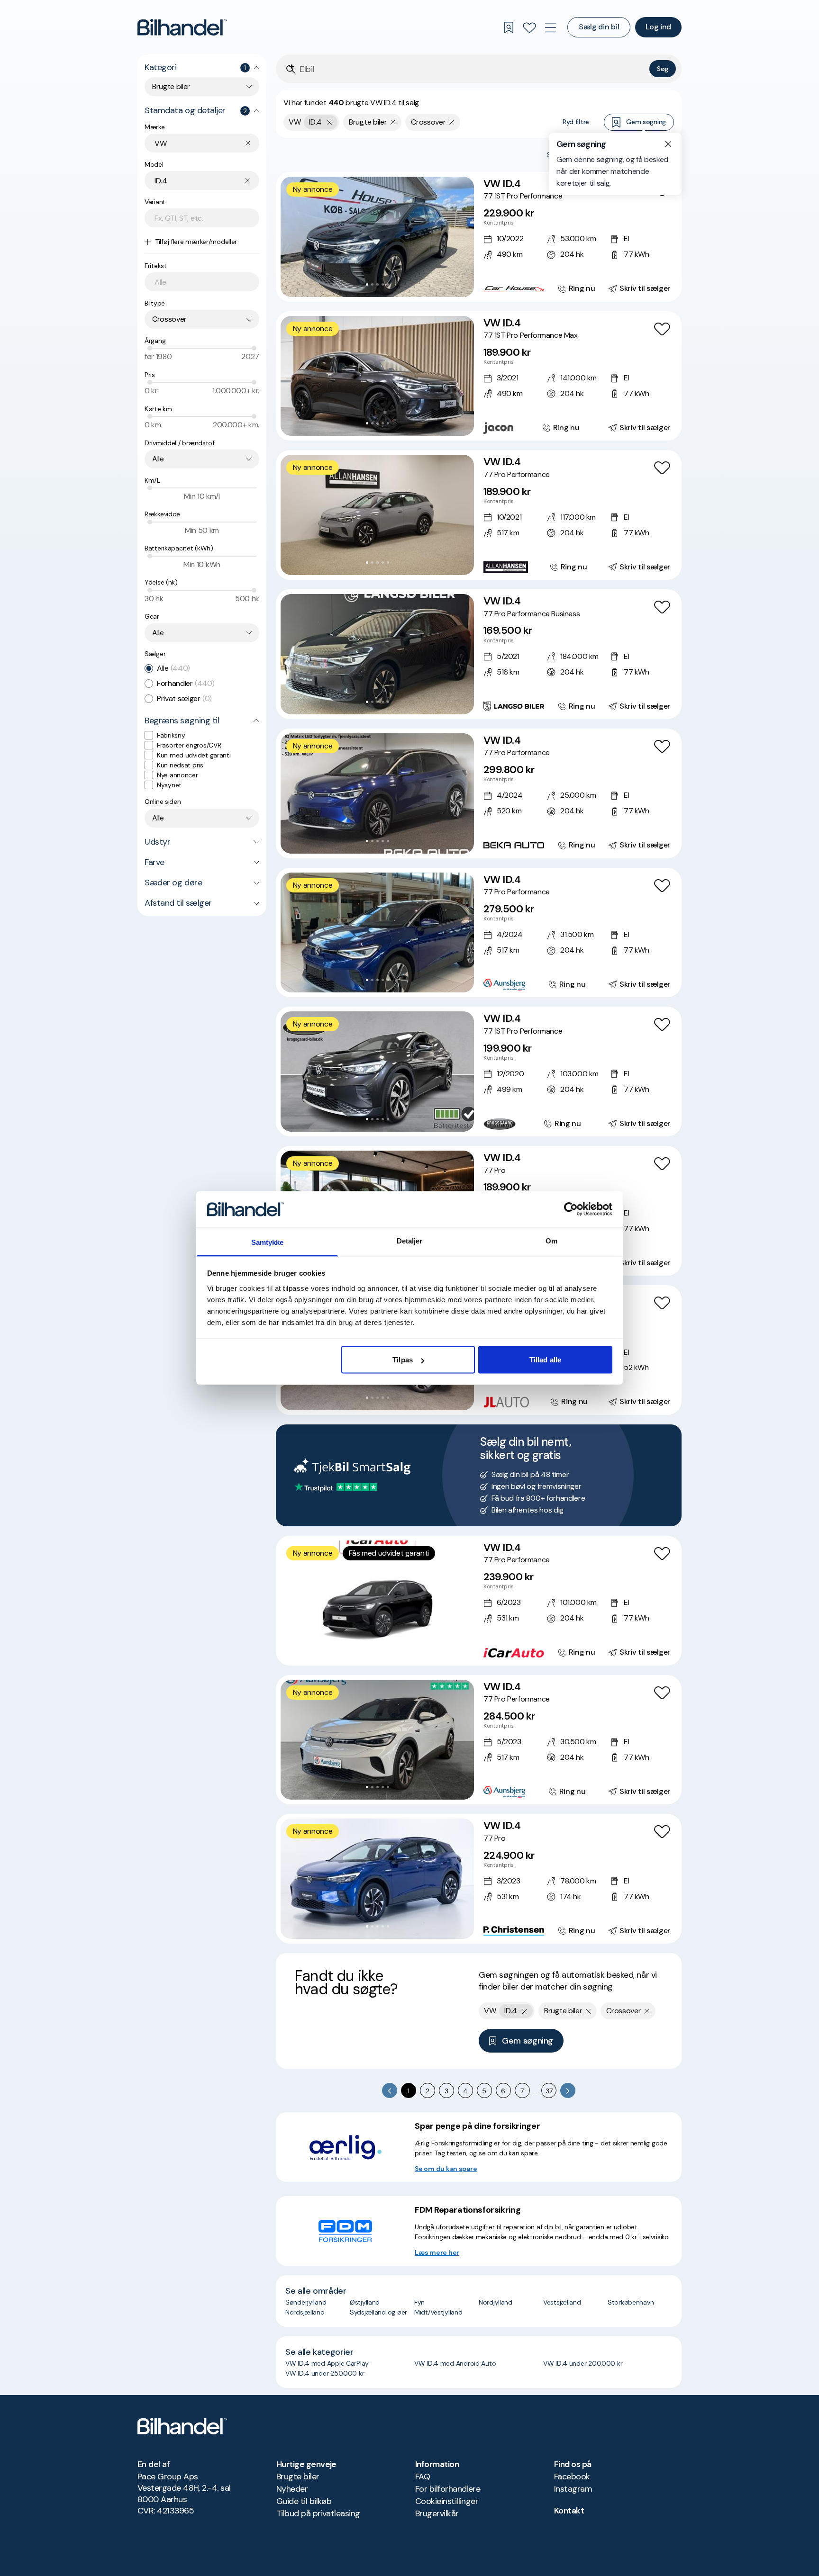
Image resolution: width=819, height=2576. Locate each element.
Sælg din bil (599, 27)
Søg (663, 69)
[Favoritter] (529, 27)
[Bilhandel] (182, 27)
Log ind (658, 27)
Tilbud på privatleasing (318, 2513)
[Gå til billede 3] (378, 284)
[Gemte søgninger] (509, 27)
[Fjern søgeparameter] (393, 122)
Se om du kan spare (446, 2169)
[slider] (150, 348)
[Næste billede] (462, 237)
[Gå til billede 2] (372, 284)
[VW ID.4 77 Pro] (479, 1879)
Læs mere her (437, 2252)
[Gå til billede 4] (383, 284)
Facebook (572, 2477)
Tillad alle (545, 1360)
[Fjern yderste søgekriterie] (330, 122)
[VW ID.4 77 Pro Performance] (479, 515)
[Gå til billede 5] (388, 284)
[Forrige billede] (293, 237)
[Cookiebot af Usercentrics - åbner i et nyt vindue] (571, 1209)
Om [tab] (551, 1240)
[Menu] (550, 27)
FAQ (423, 2477)
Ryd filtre (576, 122)
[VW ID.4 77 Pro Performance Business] (479, 654)
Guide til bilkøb (304, 2501)
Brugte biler (298, 2477)
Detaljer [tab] (410, 1240)
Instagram (573, 2489)
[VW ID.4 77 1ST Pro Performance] (479, 237)
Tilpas (403, 1360)
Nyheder (292, 2489)
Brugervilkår (437, 2513)
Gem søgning (646, 122)
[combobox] (202, 87)
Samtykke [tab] (268, 1242)
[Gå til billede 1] (367, 284)
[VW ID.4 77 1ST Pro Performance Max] (479, 376)
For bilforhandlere (448, 2489)
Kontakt (569, 2511)
